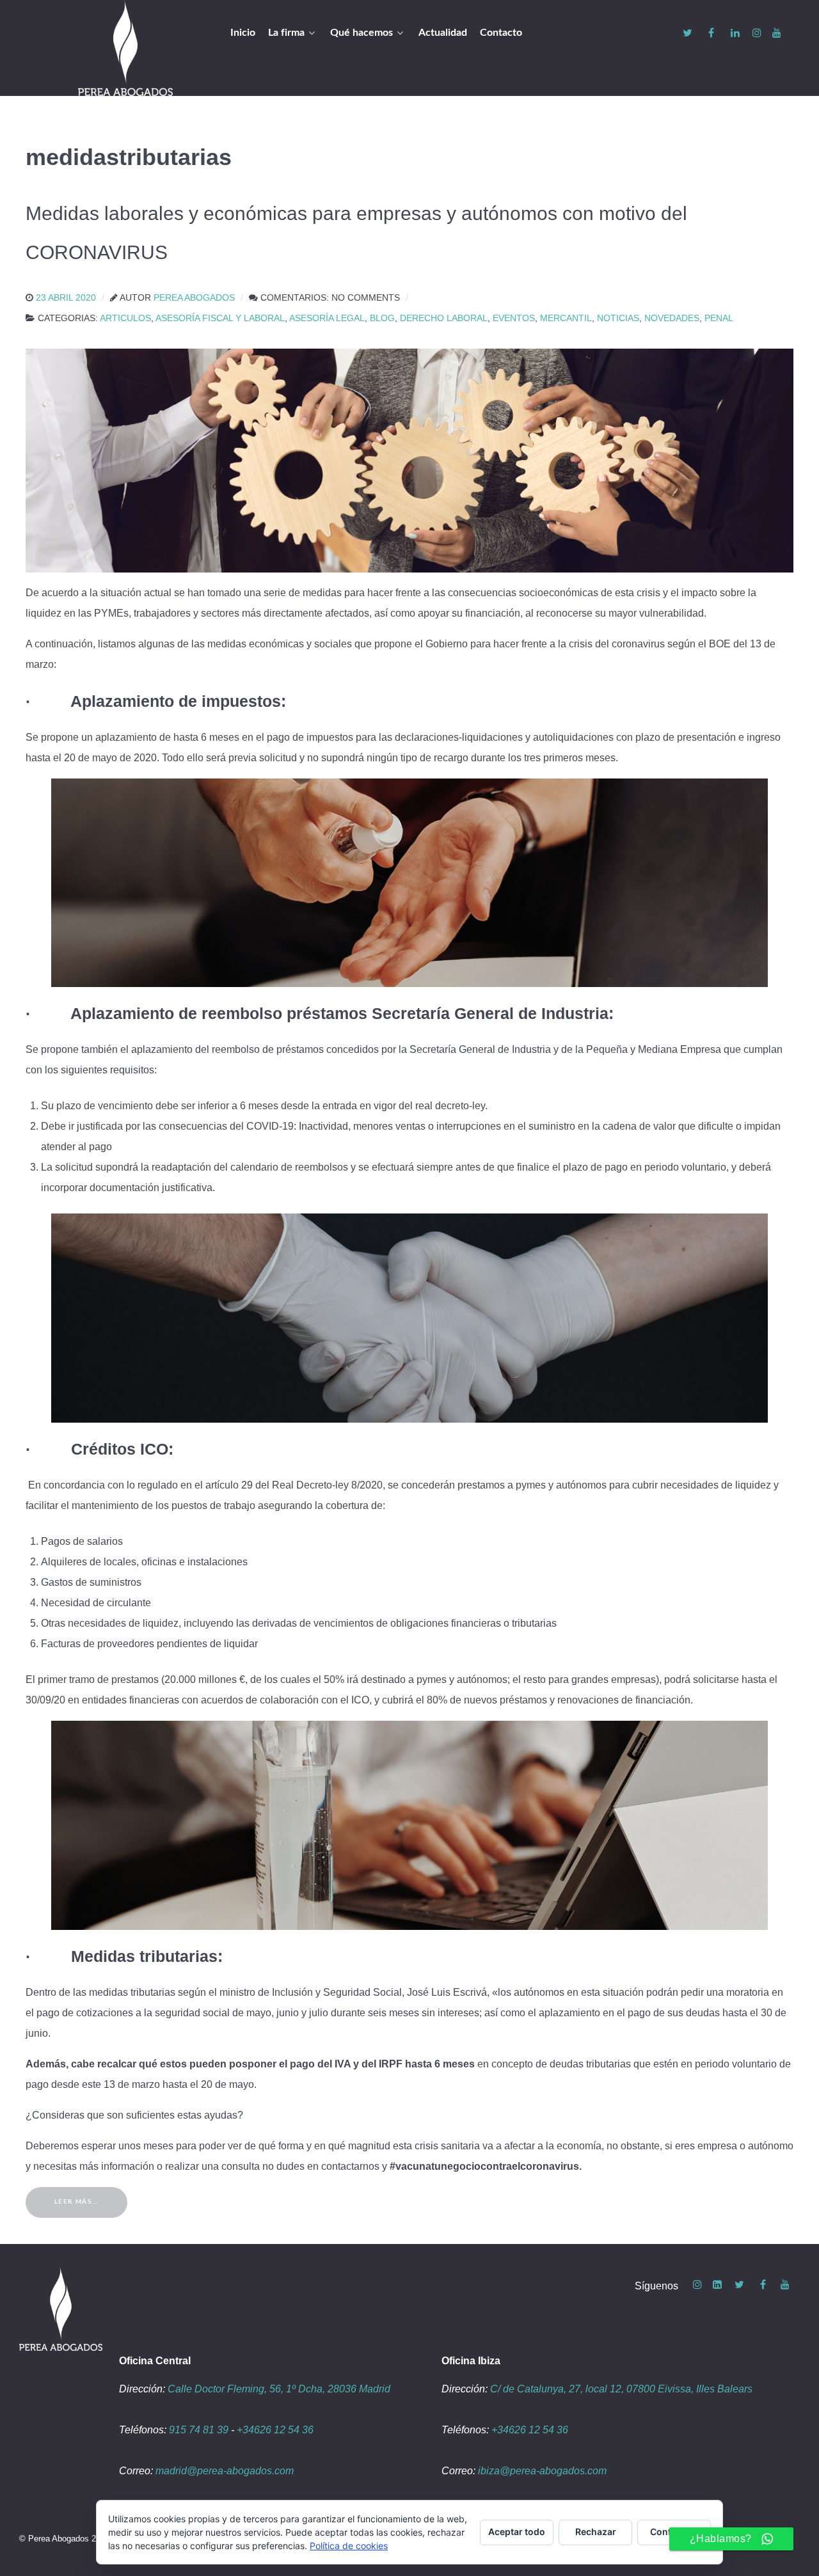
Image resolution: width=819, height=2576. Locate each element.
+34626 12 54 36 (275, 2430)
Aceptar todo (517, 2532)
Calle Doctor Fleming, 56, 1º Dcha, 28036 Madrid (279, 2389)
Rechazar (596, 2532)
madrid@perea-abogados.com (225, 2471)
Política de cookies (349, 2546)
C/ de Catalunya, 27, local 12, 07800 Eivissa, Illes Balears (621, 2389)
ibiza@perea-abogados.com (542, 2471)
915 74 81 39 (199, 2430)
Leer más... (77, 2202)
